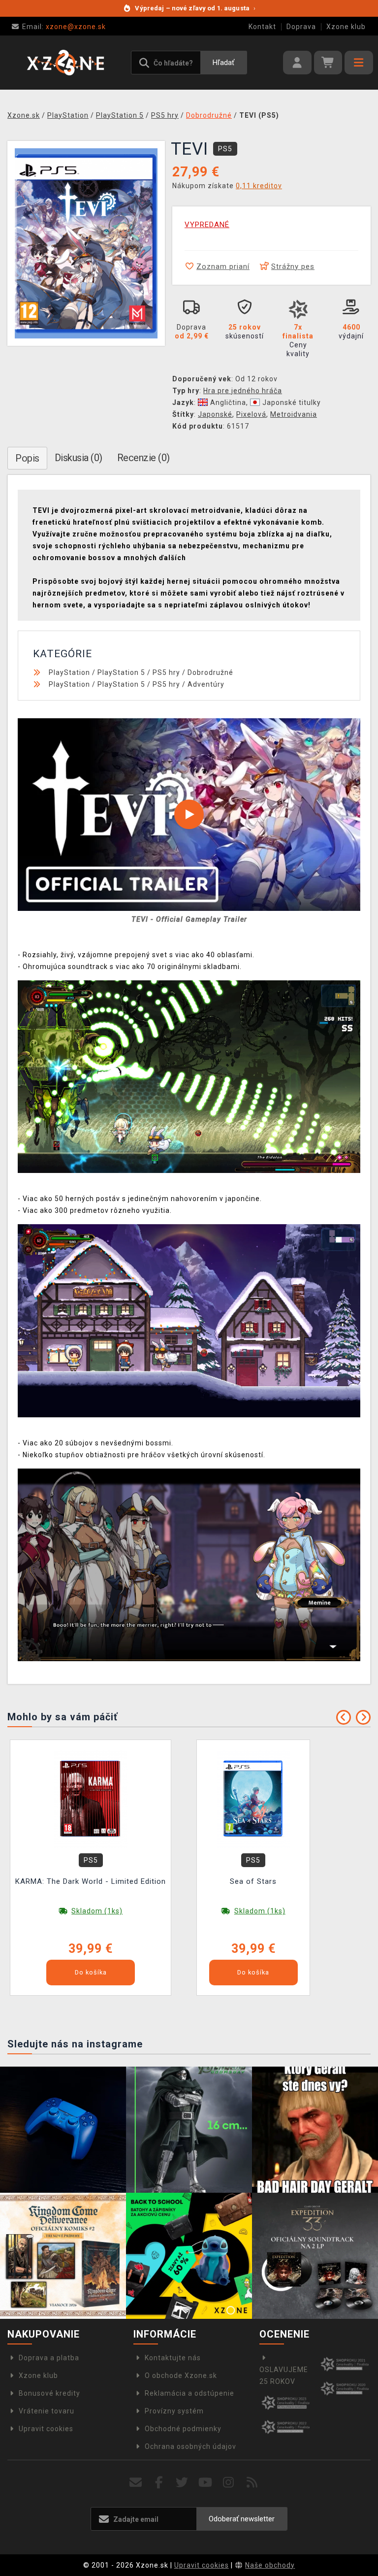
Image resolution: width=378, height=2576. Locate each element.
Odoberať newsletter (242, 2519)
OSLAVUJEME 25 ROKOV (284, 2375)
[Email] (136, 2483)
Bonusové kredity (49, 2393)
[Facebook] (159, 2483)
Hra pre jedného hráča (243, 391)
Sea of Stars (253, 1881)
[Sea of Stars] (253, 1799)
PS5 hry (166, 672)
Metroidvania (294, 414)
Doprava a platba (49, 2358)
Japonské (215, 414)
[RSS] (252, 2483)
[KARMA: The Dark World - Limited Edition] (91, 1799)
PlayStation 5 (121, 672)
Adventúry (206, 684)
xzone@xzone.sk (64, 27)
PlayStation (69, 672)
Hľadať (223, 63)
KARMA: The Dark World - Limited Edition (91, 1881)
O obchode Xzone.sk (181, 2375)
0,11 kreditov (259, 186)
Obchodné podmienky (183, 2429)
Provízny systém (174, 2411)
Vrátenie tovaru (47, 2411)
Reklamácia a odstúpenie (189, 2393)
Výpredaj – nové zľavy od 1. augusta (195, 8)
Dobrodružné (210, 672)
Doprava (301, 27)
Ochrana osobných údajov (190, 2446)
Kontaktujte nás (173, 2358)
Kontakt (262, 27)
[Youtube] (205, 2483)
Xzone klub (346, 27)
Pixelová (251, 414)
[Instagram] (229, 2483)
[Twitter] (182, 2483)
